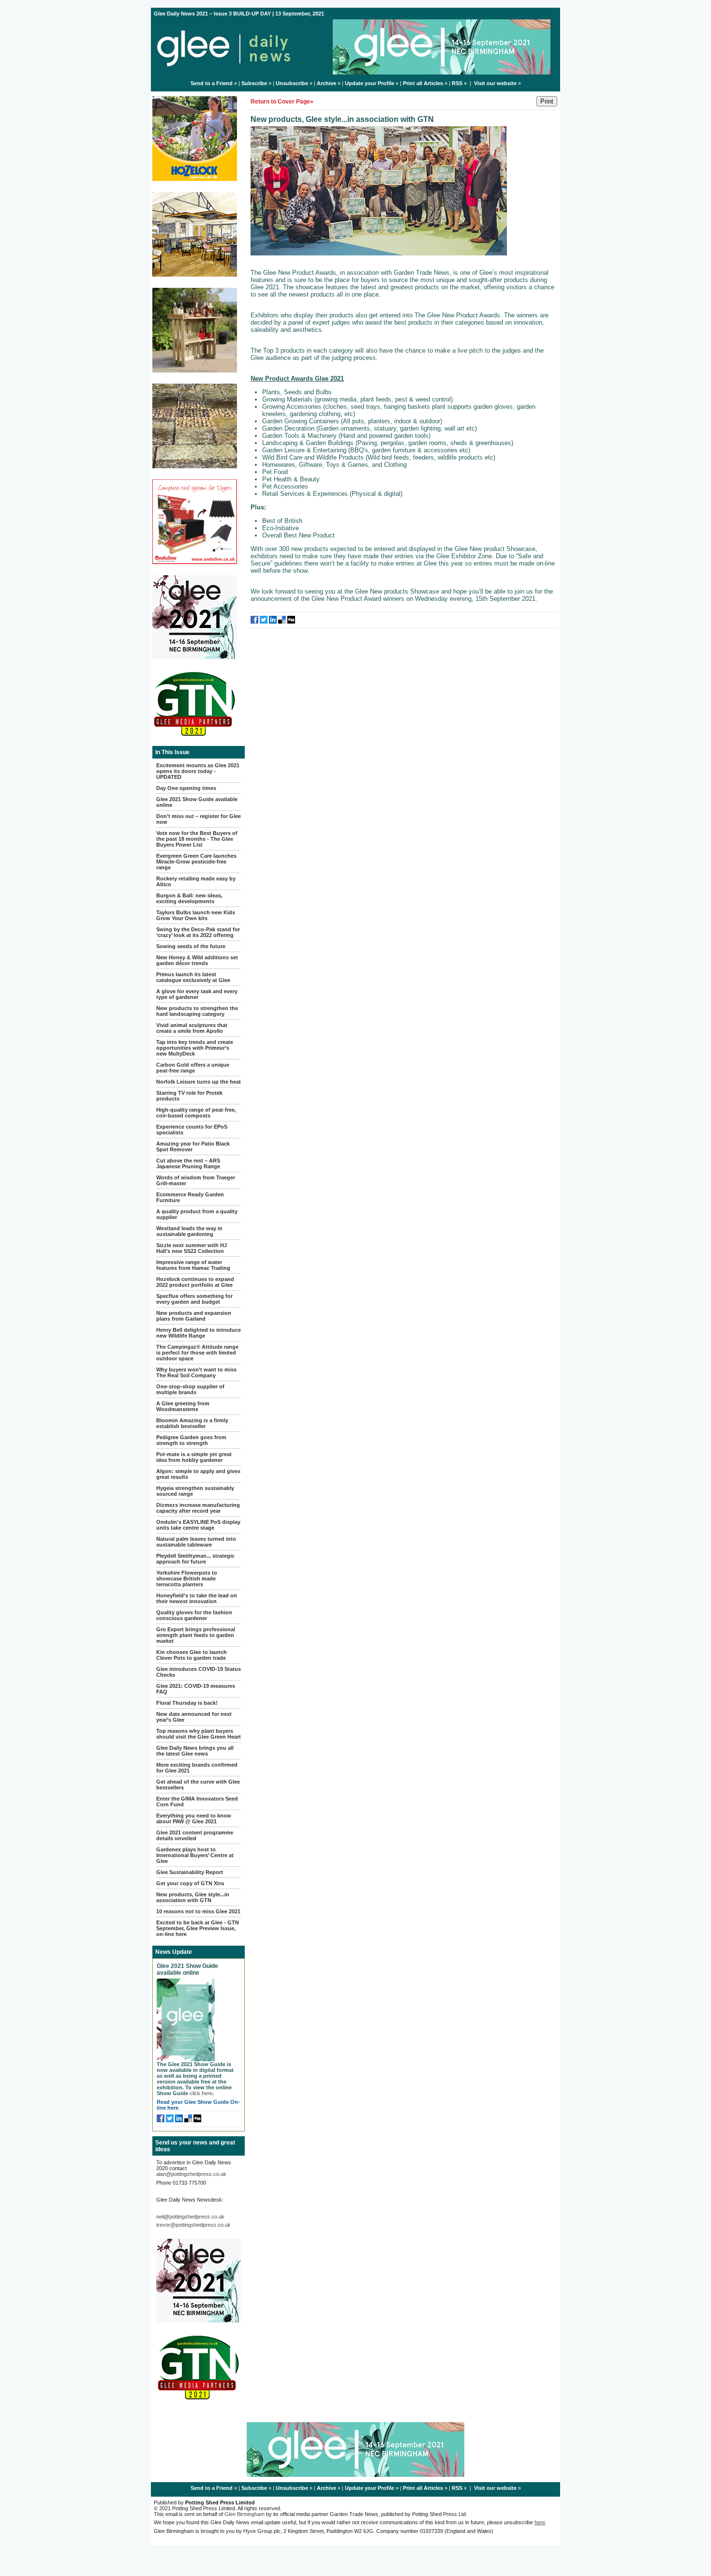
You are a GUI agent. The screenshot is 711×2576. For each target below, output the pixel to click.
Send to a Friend (212, 83)
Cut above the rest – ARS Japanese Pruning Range (188, 1163)
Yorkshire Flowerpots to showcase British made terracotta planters (187, 1578)
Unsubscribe (292, 83)
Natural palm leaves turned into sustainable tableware (196, 1542)
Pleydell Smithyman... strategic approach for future (195, 1559)
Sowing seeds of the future (191, 946)
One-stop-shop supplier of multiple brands (190, 1389)
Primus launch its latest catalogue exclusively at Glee (193, 977)
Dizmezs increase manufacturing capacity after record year (198, 1508)
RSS (457, 83)
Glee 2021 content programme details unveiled (195, 1835)
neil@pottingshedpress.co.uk (190, 2217)
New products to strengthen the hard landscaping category (197, 1011)
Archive (326, 83)
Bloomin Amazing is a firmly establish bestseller (192, 1423)
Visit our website (495, 83)
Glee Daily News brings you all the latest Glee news (195, 1751)
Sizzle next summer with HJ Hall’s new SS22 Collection (192, 1248)
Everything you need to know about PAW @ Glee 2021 (194, 1818)
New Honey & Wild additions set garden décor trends (197, 960)
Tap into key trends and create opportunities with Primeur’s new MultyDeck (195, 1048)
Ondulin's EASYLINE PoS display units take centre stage (198, 1525)
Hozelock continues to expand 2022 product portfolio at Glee (195, 1282)
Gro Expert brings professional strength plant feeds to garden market (196, 1635)
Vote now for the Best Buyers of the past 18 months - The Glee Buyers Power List (197, 839)
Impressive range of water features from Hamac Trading (193, 1265)
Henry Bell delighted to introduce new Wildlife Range (199, 1333)
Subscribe (254, 83)
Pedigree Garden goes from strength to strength (191, 1440)
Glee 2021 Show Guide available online (187, 1969)
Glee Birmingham (244, 2514)
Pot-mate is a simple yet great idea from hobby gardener (194, 1457)
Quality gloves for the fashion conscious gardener (194, 1615)
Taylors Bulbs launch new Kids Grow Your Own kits (196, 915)
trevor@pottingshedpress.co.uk (193, 2225)
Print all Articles (423, 83)
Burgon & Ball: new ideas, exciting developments (189, 898)
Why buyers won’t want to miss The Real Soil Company (196, 1372)
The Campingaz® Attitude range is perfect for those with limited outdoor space (197, 1353)
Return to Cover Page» (282, 102)
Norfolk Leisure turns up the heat (199, 1082)
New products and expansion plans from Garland (194, 1316)
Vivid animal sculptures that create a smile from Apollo (192, 1028)
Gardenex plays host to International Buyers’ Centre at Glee (195, 1855)
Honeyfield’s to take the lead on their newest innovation (197, 1598)
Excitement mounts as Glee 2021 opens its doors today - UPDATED (198, 771)
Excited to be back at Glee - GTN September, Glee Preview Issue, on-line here (198, 1928)
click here (201, 2093)
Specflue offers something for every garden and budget (194, 1299)
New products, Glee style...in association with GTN (193, 1897)
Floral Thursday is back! (187, 1703)
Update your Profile (370, 83)
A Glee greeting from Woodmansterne (183, 1406)
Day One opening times (186, 788)
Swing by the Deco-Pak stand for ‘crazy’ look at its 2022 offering (198, 932)
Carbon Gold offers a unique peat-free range (193, 1068)
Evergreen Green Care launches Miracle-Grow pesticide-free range (196, 862)
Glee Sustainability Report (190, 1872)
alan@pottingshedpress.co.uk (191, 2174)
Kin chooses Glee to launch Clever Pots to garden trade (192, 1655)
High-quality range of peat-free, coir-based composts (196, 1113)
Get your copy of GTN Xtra (190, 1883)
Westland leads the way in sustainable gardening (189, 1231)
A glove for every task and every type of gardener (197, 994)
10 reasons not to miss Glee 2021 (198, 1911)
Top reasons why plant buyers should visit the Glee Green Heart (199, 1734)
